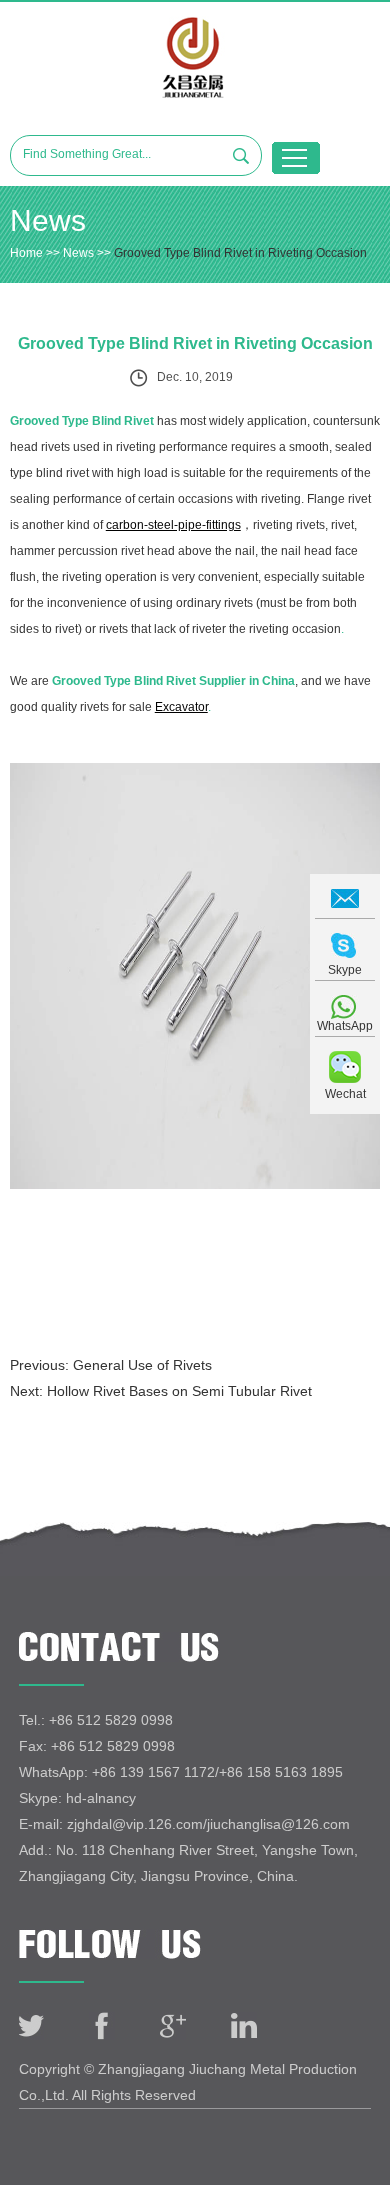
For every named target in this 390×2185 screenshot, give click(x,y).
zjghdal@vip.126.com (135, 1824)
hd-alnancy (101, 1798)
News (78, 253)
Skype (345, 970)
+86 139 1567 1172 (153, 1772)
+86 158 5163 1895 (281, 1772)
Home (26, 253)
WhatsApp (345, 1026)
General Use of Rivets (142, 1365)
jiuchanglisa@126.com (278, 1824)
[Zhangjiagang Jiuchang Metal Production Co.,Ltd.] (195, 58)
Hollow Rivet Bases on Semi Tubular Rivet (179, 1391)
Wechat (345, 1094)
